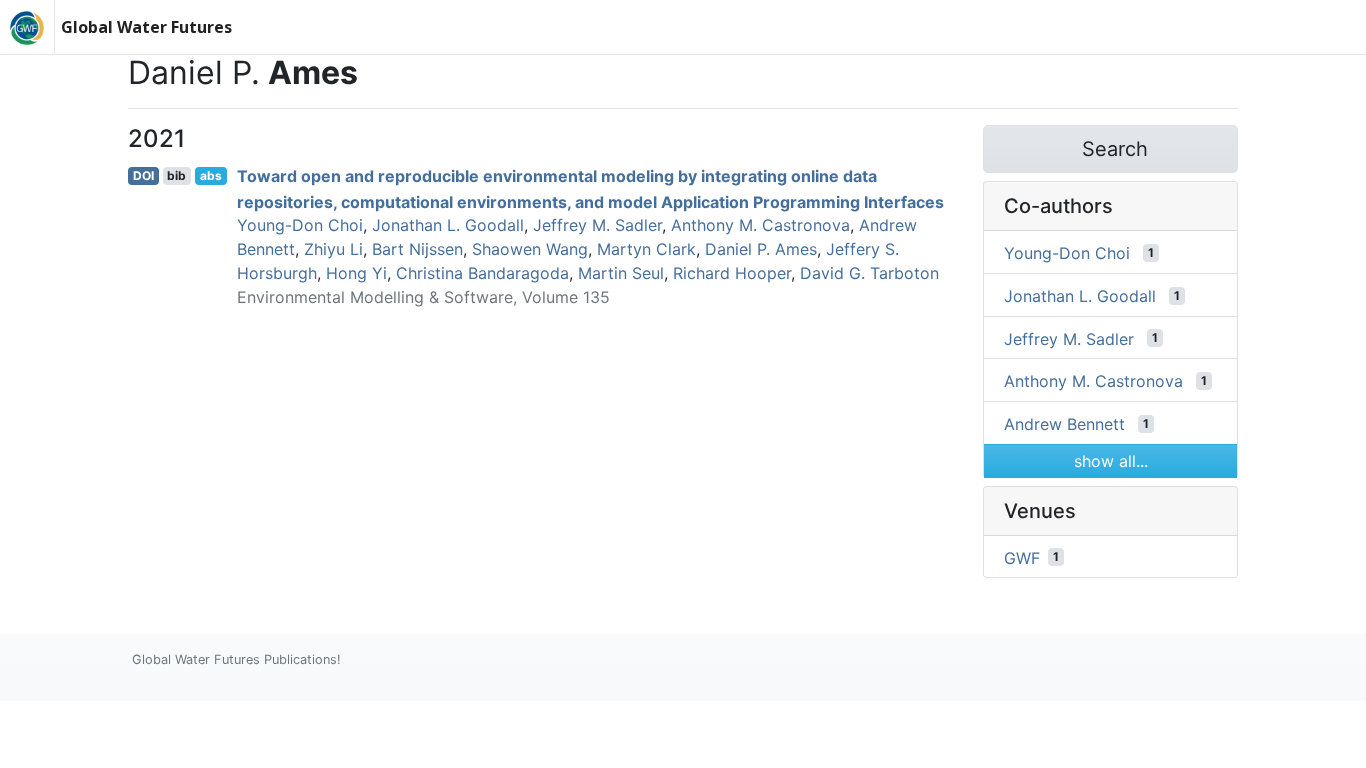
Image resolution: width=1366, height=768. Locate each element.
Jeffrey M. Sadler (597, 225)
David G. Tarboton (869, 273)
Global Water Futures (146, 27)
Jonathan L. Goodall (448, 225)
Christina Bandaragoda (482, 273)
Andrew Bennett (1064, 424)
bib (176, 175)
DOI (143, 175)
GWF (1022, 557)
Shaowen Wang (530, 249)
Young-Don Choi (300, 225)
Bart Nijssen (417, 249)
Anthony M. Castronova (760, 225)
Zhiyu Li (333, 249)
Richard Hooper (732, 273)
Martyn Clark (646, 249)
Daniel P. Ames (761, 249)
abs (211, 175)
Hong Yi (356, 273)
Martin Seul (621, 273)
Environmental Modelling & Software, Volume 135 (423, 297)
